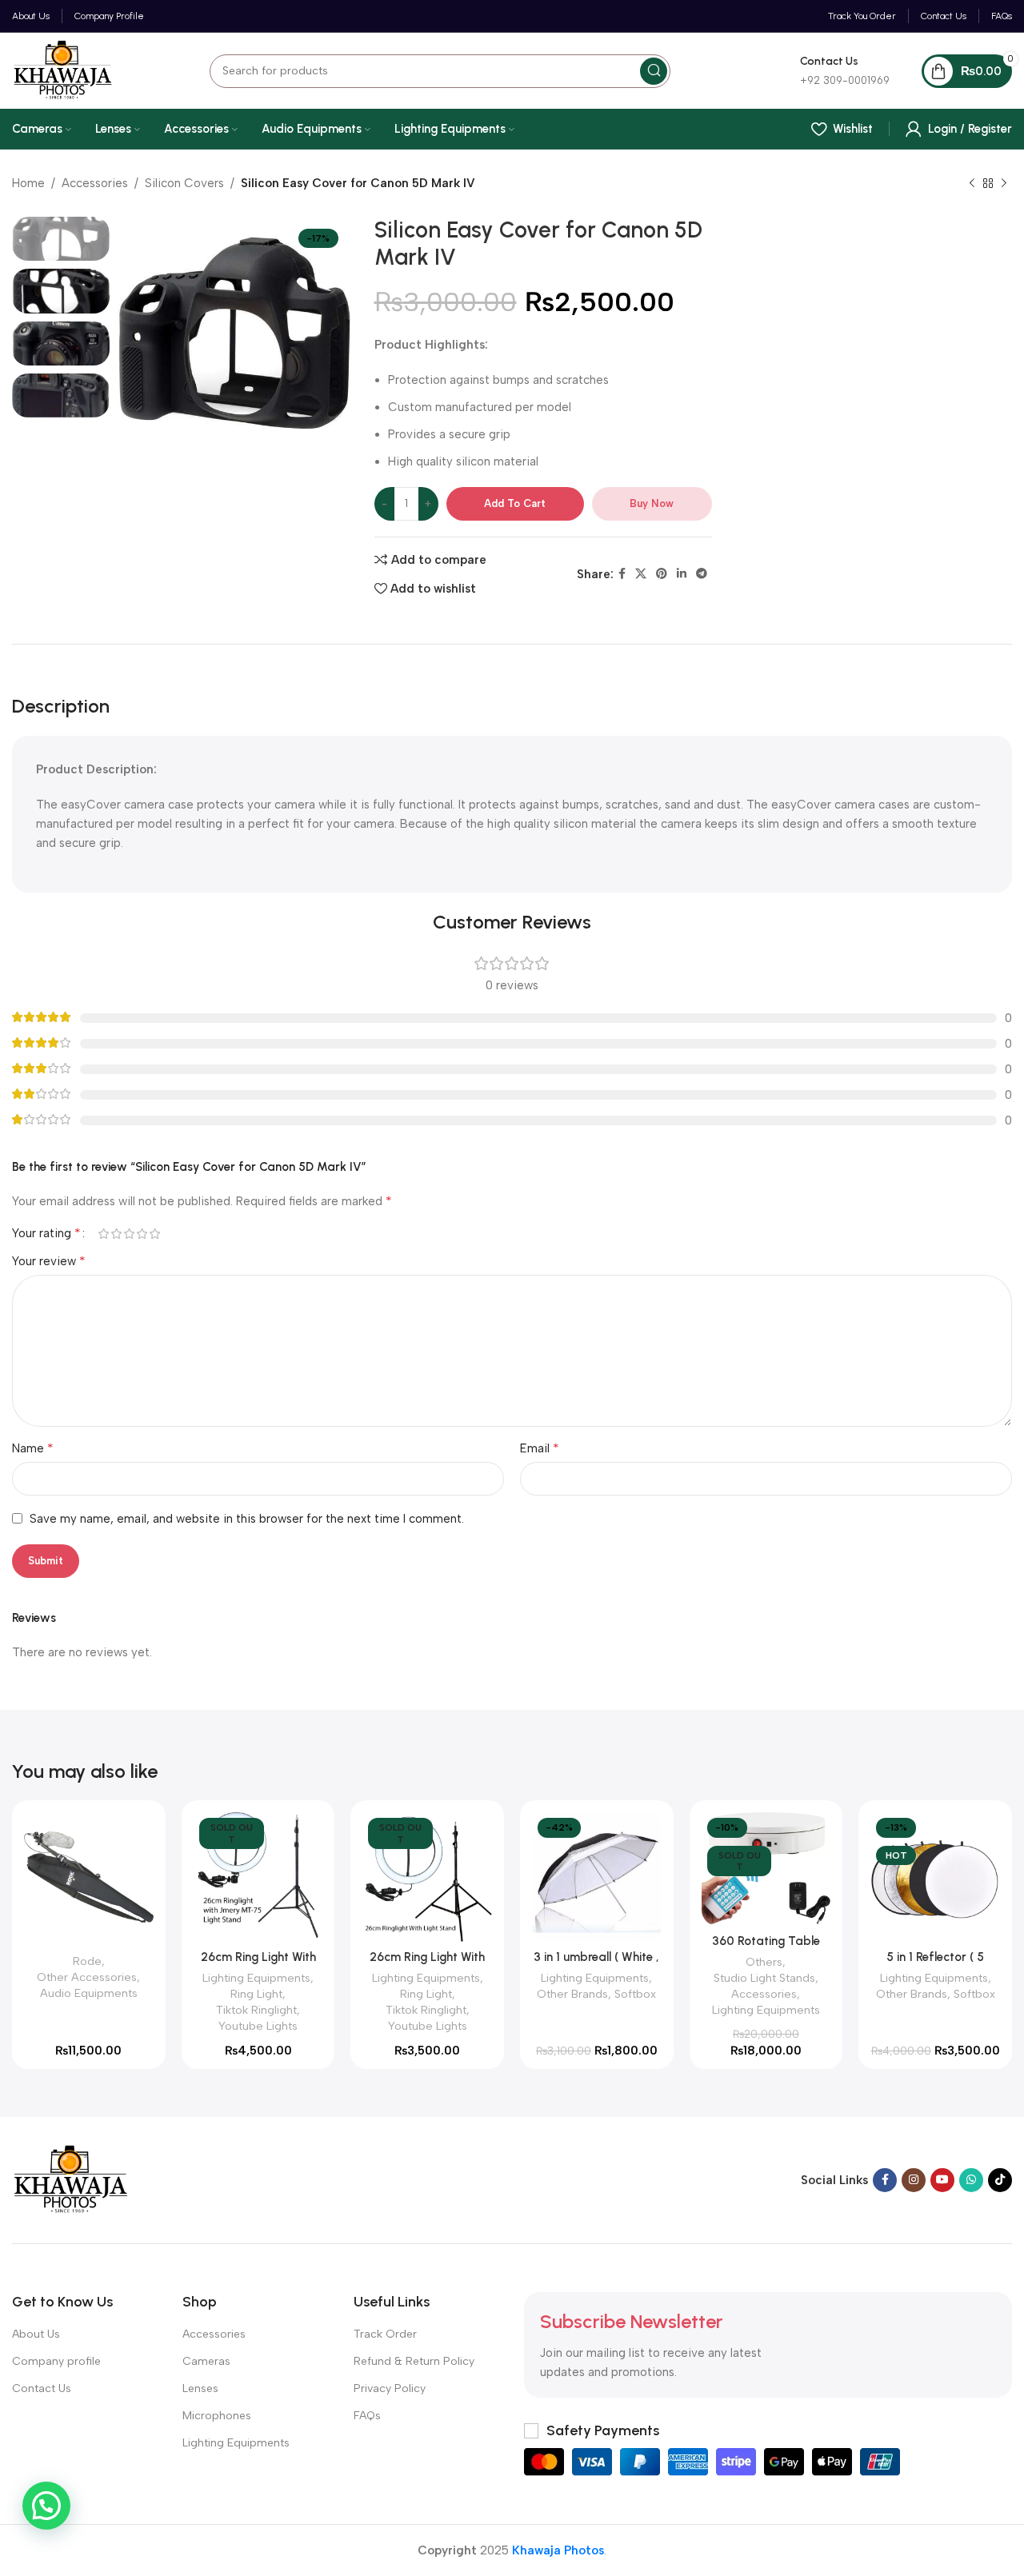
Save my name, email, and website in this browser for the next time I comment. (247, 1519)
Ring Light (256, 1994)
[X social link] (641, 574)
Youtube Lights (258, 2026)
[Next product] (1004, 184)
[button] (46, 2506)
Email (540, 1448)
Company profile (56, 2361)
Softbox (635, 1994)
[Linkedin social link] (682, 574)
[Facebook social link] (622, 574)
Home (28, 183)
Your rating (46, 1233)
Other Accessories (87, 1977)
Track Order (385, 2334)
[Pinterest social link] (662, 574)
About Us (36, 2334)
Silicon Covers (184, 183)
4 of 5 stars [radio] (142, 1234)
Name (33, 1448)
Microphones (217, 2416)
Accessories (95, 183)
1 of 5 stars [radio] (103, 1234)
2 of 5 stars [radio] (116, 1234)
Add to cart (515, 503)
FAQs (367, 2416)
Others (764, 1962)
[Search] (654, 71)
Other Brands (572, 1994)
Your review (49, 1261)
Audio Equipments (89, 1993)
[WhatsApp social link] (971, 2180)
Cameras (206, 2361)
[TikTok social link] (1000, 2180)
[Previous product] (972, 184)
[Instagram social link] (914, 2180)
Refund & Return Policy (414, 2361)
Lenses (200, 2388)
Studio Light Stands (764, 1978)
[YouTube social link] (942, 2180)
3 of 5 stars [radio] (129, 1234)
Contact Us (42, 2388)
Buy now (652, 503)
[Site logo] (63, 70)
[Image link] (71, 2179)
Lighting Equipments (256, 1978)
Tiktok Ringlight (256, 2010)
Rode (87, 1961)
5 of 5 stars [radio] (154, 1234)
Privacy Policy (390, 2388)
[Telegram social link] (702, 574)
